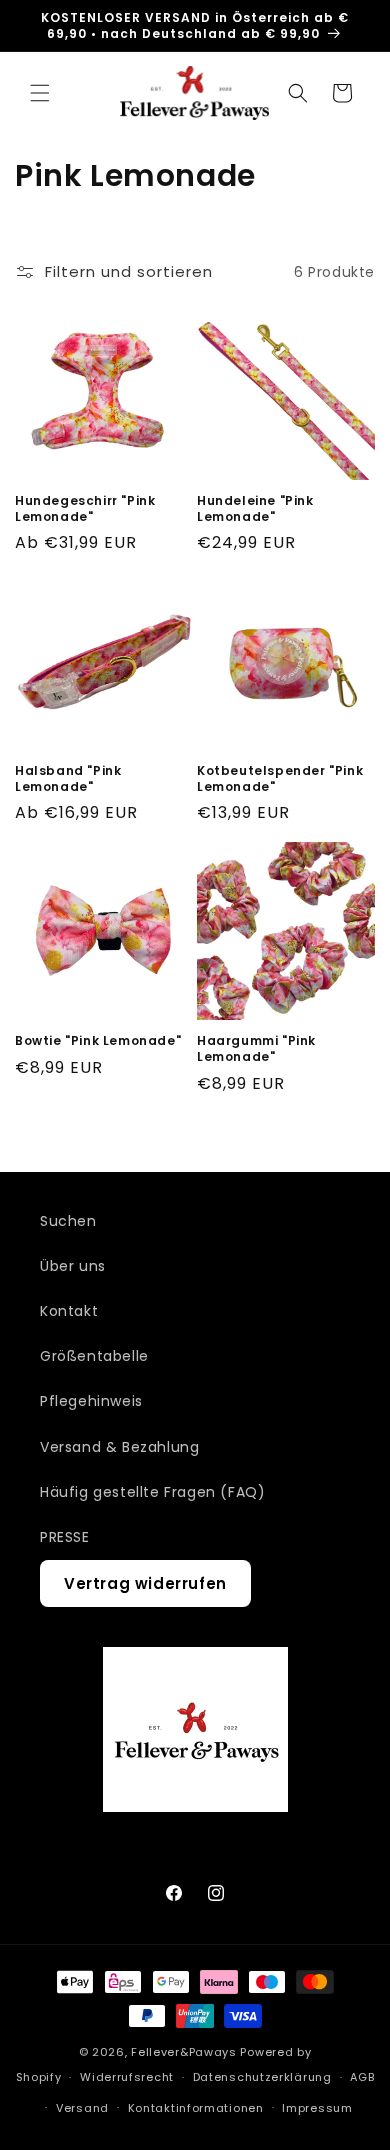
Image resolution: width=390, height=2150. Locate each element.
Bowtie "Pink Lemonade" (98, 1041)
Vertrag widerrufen (145, 1583)
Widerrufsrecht (127, 2077)
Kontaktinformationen (196, 2108)
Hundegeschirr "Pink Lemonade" (85, 508)
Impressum (317, 2108)
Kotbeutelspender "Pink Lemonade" (280, 778)
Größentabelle (94, 1356)
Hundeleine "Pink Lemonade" (255, 508)
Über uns (73, 1266)
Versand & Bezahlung (119, 1447)
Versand (82, 2108)
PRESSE (65, 1537)
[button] (40, 93)
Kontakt (69, 1311)
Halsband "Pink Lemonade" (68, 778)
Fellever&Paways (184, 2052)
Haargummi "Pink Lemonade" (256, 1048)
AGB (362, 2077)
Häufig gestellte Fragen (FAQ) (152, 1492)
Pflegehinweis (91, 1401)
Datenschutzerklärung (262, 2077)
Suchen (68, 1221)
